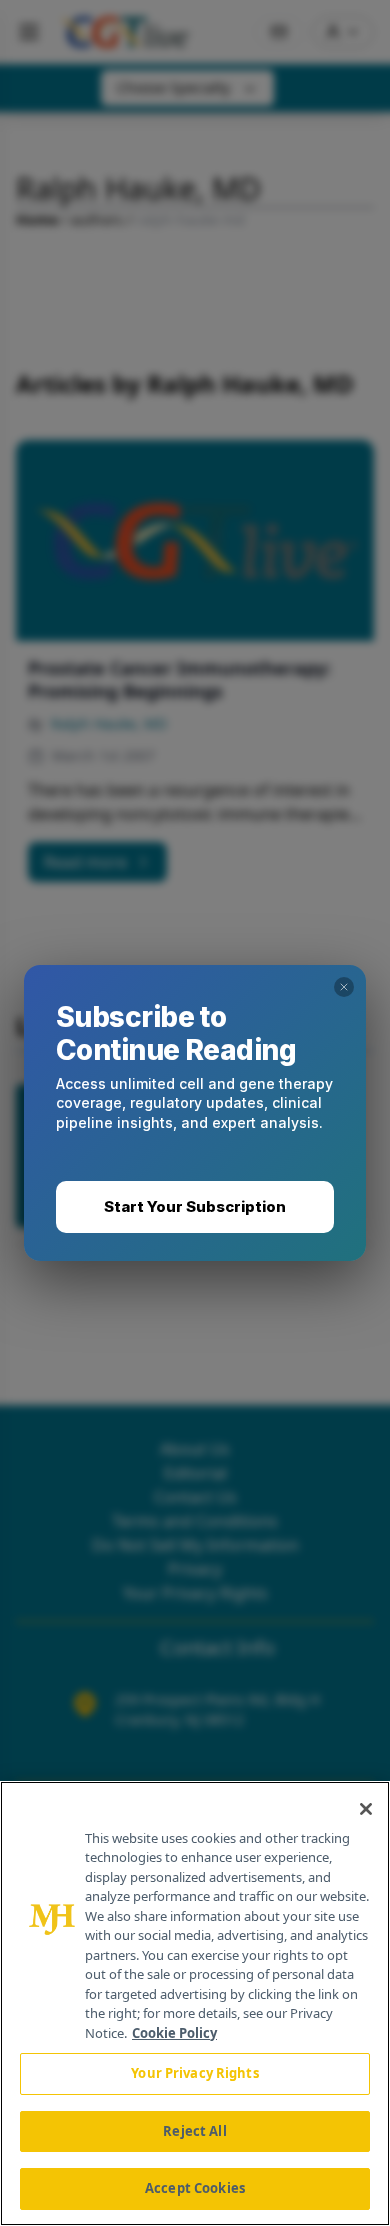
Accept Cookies (195, 2188)
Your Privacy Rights (194, 2073)
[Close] (366, 1809)
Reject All (194, 2131)
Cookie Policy (174, 2033)
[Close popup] (344, 987)
